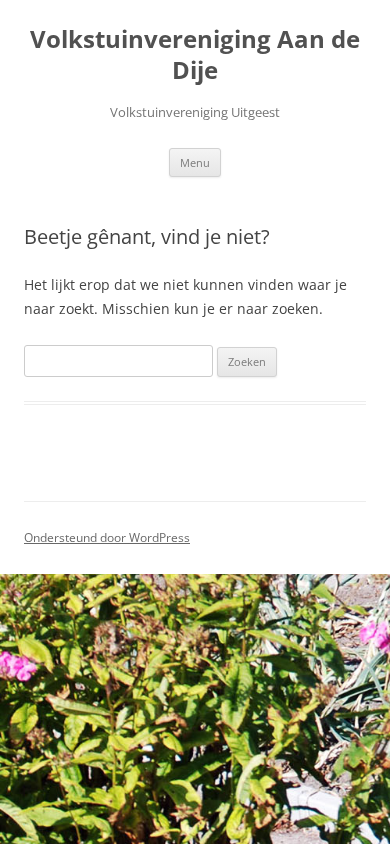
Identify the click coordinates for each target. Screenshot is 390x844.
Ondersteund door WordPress (107, 537)
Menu (195, 162)
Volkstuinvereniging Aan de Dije (195, 55)
